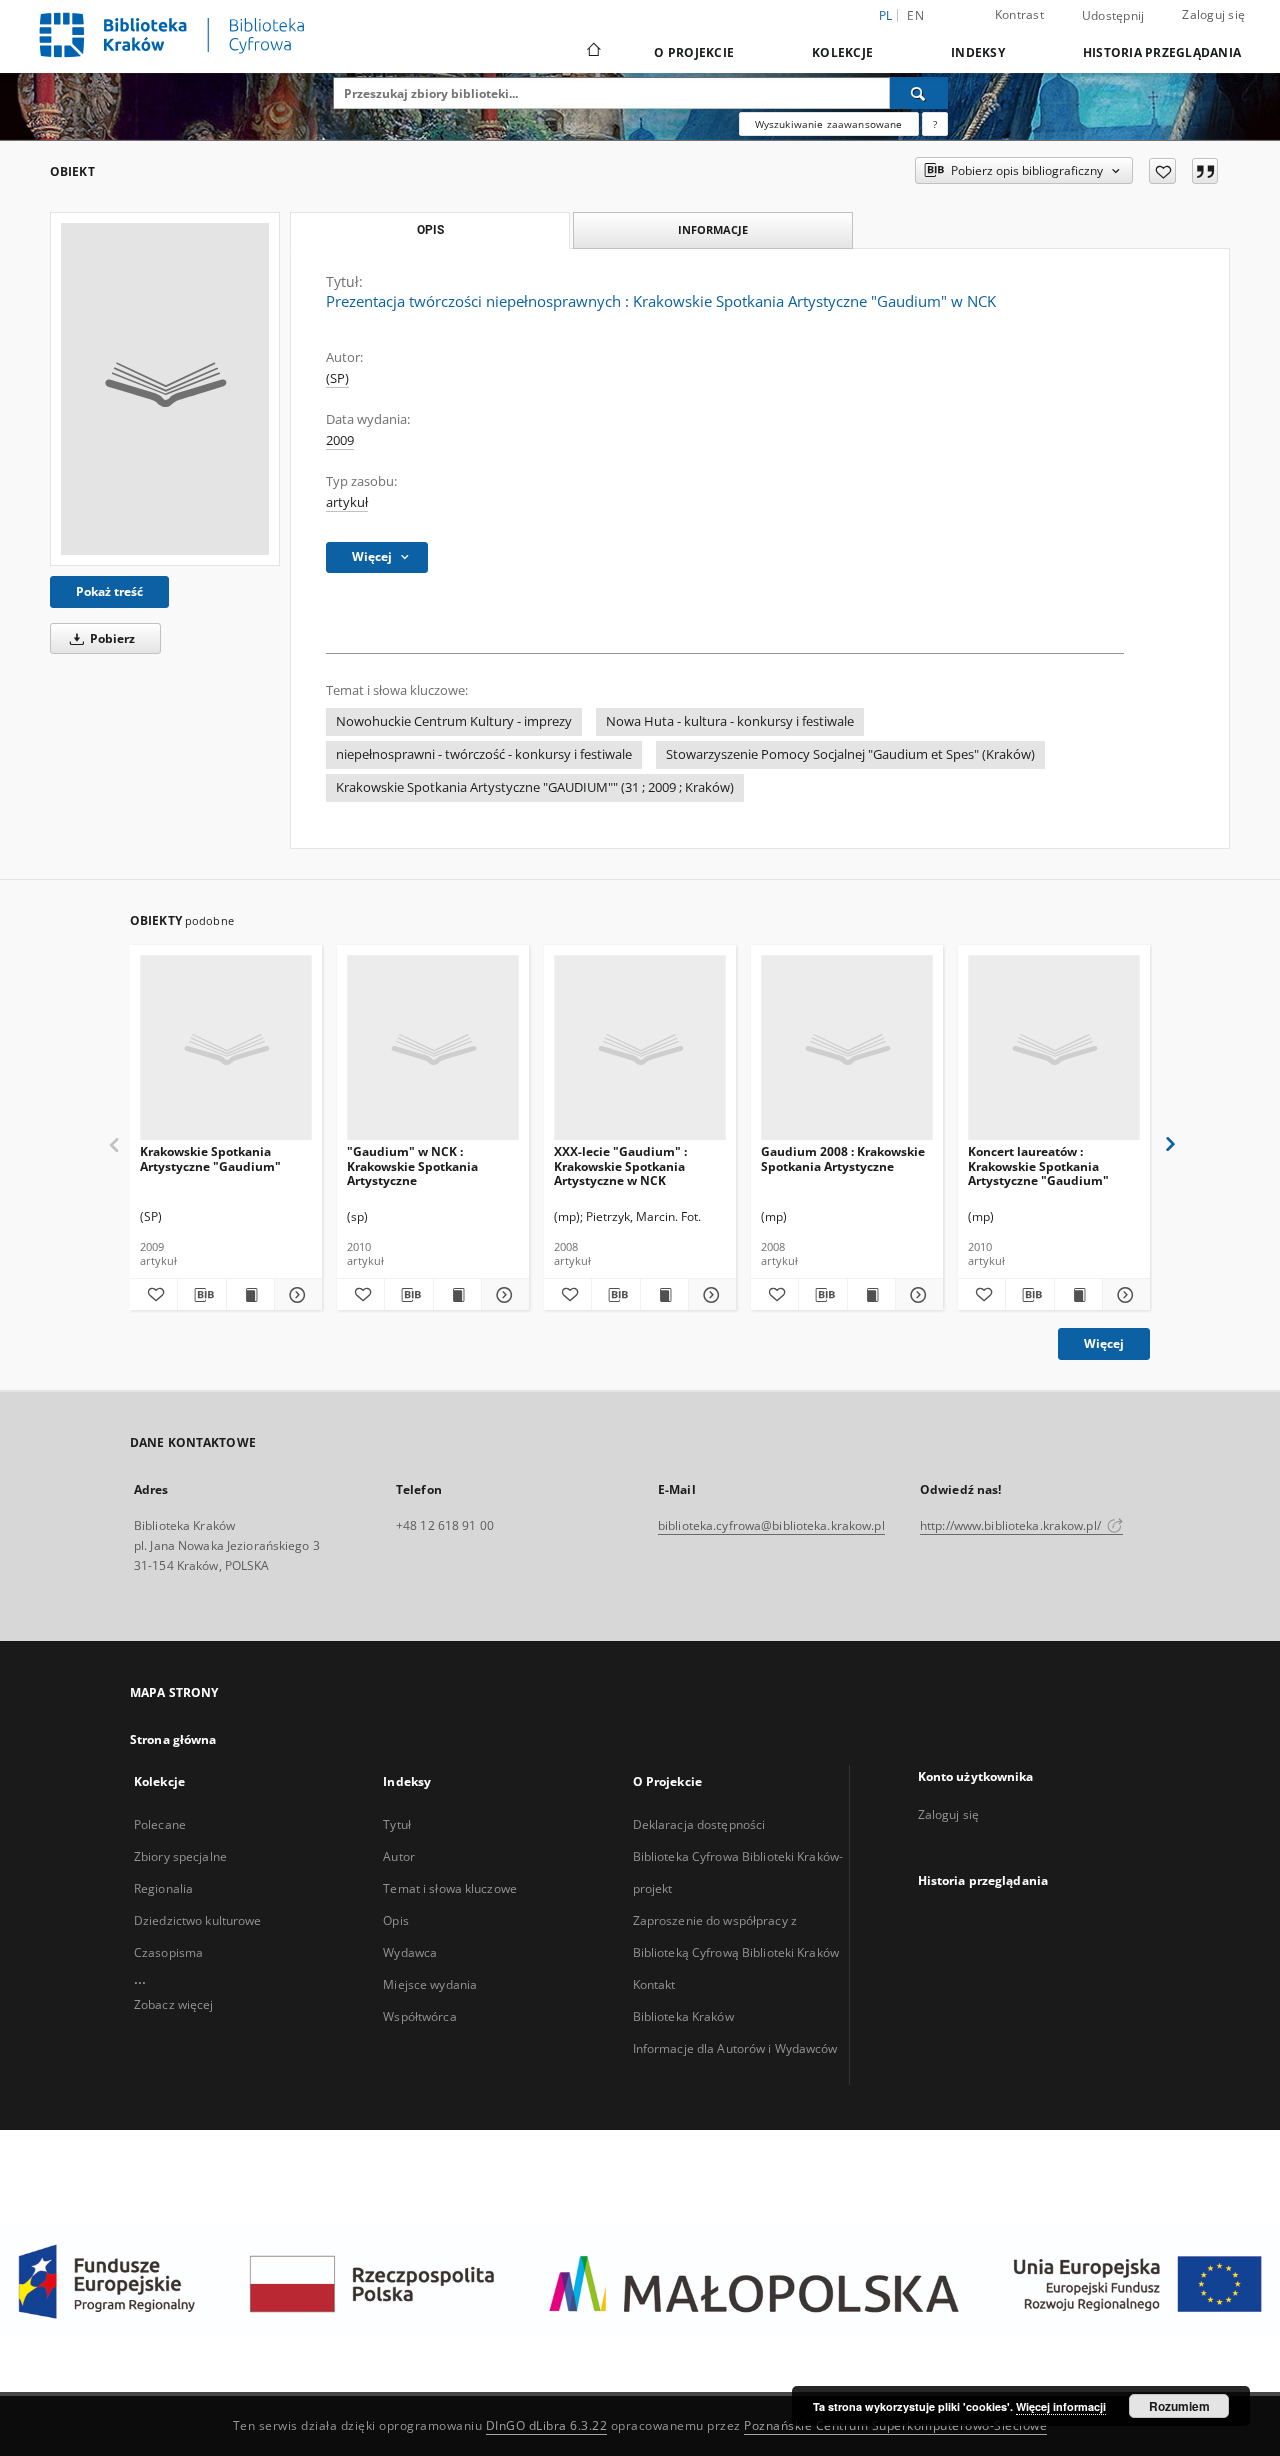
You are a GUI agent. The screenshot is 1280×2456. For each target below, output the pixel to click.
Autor (399, 1856)
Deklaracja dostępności (699, 1824)
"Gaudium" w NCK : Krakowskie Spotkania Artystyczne (412, 1165)
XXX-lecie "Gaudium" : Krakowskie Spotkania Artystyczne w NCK (620, 1165)
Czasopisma (168, 1952)
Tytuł (397, 1824)
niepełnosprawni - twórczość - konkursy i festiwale (484, 754)
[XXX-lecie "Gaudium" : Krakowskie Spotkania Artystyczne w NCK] (640, 1048)
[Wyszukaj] (919, 93)
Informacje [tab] (713, 229)
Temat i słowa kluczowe (450, 1888)
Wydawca (410, 1952)
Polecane (160, 1824)
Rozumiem (1179, 2406)
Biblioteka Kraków (683, 2016)
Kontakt (654, 1984)
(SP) (337, 378)
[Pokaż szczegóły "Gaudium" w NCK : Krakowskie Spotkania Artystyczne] (502, 1295)
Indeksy (978, 52)
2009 (340, 440)
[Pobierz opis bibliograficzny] (201, 1295)
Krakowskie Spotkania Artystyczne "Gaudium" (210, 1158)
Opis (395, 1920)
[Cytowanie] (1205, 171)
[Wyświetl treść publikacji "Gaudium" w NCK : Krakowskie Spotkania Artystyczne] (457, 1295)
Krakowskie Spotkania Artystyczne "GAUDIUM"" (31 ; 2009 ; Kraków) (535, 787)
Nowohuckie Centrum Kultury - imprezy (454, 721)
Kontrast (1019, 14)
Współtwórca (419, 2016)
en (915, 15)
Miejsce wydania (430, 1984)
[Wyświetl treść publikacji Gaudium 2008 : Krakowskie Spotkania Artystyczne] (871, 1295)
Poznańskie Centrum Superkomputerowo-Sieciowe (895, 2425)
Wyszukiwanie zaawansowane (829, 124)
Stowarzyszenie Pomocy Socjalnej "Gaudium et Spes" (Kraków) (850, 754)
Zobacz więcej (174, 2004)
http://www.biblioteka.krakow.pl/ (1012, 1525)
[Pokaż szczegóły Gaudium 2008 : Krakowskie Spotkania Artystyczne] (916, 1295)
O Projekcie (694, 52)
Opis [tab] (430, 230)
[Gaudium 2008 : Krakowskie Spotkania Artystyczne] (847, 1048)
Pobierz (111, 638)
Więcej (1104, 1343)
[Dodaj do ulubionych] (1162, 171)
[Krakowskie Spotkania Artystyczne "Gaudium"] (226, 1048)
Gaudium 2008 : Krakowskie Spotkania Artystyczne (843, 1158)
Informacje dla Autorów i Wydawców (735, 2048)
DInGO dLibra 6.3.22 (547, 2425)
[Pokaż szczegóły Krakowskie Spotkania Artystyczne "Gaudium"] (295, 1295)
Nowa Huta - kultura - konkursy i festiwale (730, 721)
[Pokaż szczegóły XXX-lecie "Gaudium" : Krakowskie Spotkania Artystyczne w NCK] (709, 1295)
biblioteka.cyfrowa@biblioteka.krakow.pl (771, 1525)
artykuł (347, 502)
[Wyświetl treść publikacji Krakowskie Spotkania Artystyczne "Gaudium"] (250, 1295)
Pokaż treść (109, 591)
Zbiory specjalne (180, 1856)
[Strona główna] (592, 52)
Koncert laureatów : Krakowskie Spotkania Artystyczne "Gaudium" (1038, 1165)
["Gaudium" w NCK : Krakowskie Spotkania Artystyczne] (433, 1048)
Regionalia (163, 1888)
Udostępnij (1113, 16)
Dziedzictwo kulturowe (198, 1920)
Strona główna (173, 1739)
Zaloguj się (1213, 14)
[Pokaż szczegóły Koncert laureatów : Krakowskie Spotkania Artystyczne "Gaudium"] (1123, 1295)
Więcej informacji (1061, 2406)
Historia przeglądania (1162, 52)
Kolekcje (842, 52)
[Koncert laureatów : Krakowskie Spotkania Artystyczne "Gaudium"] (1054, 1048)
